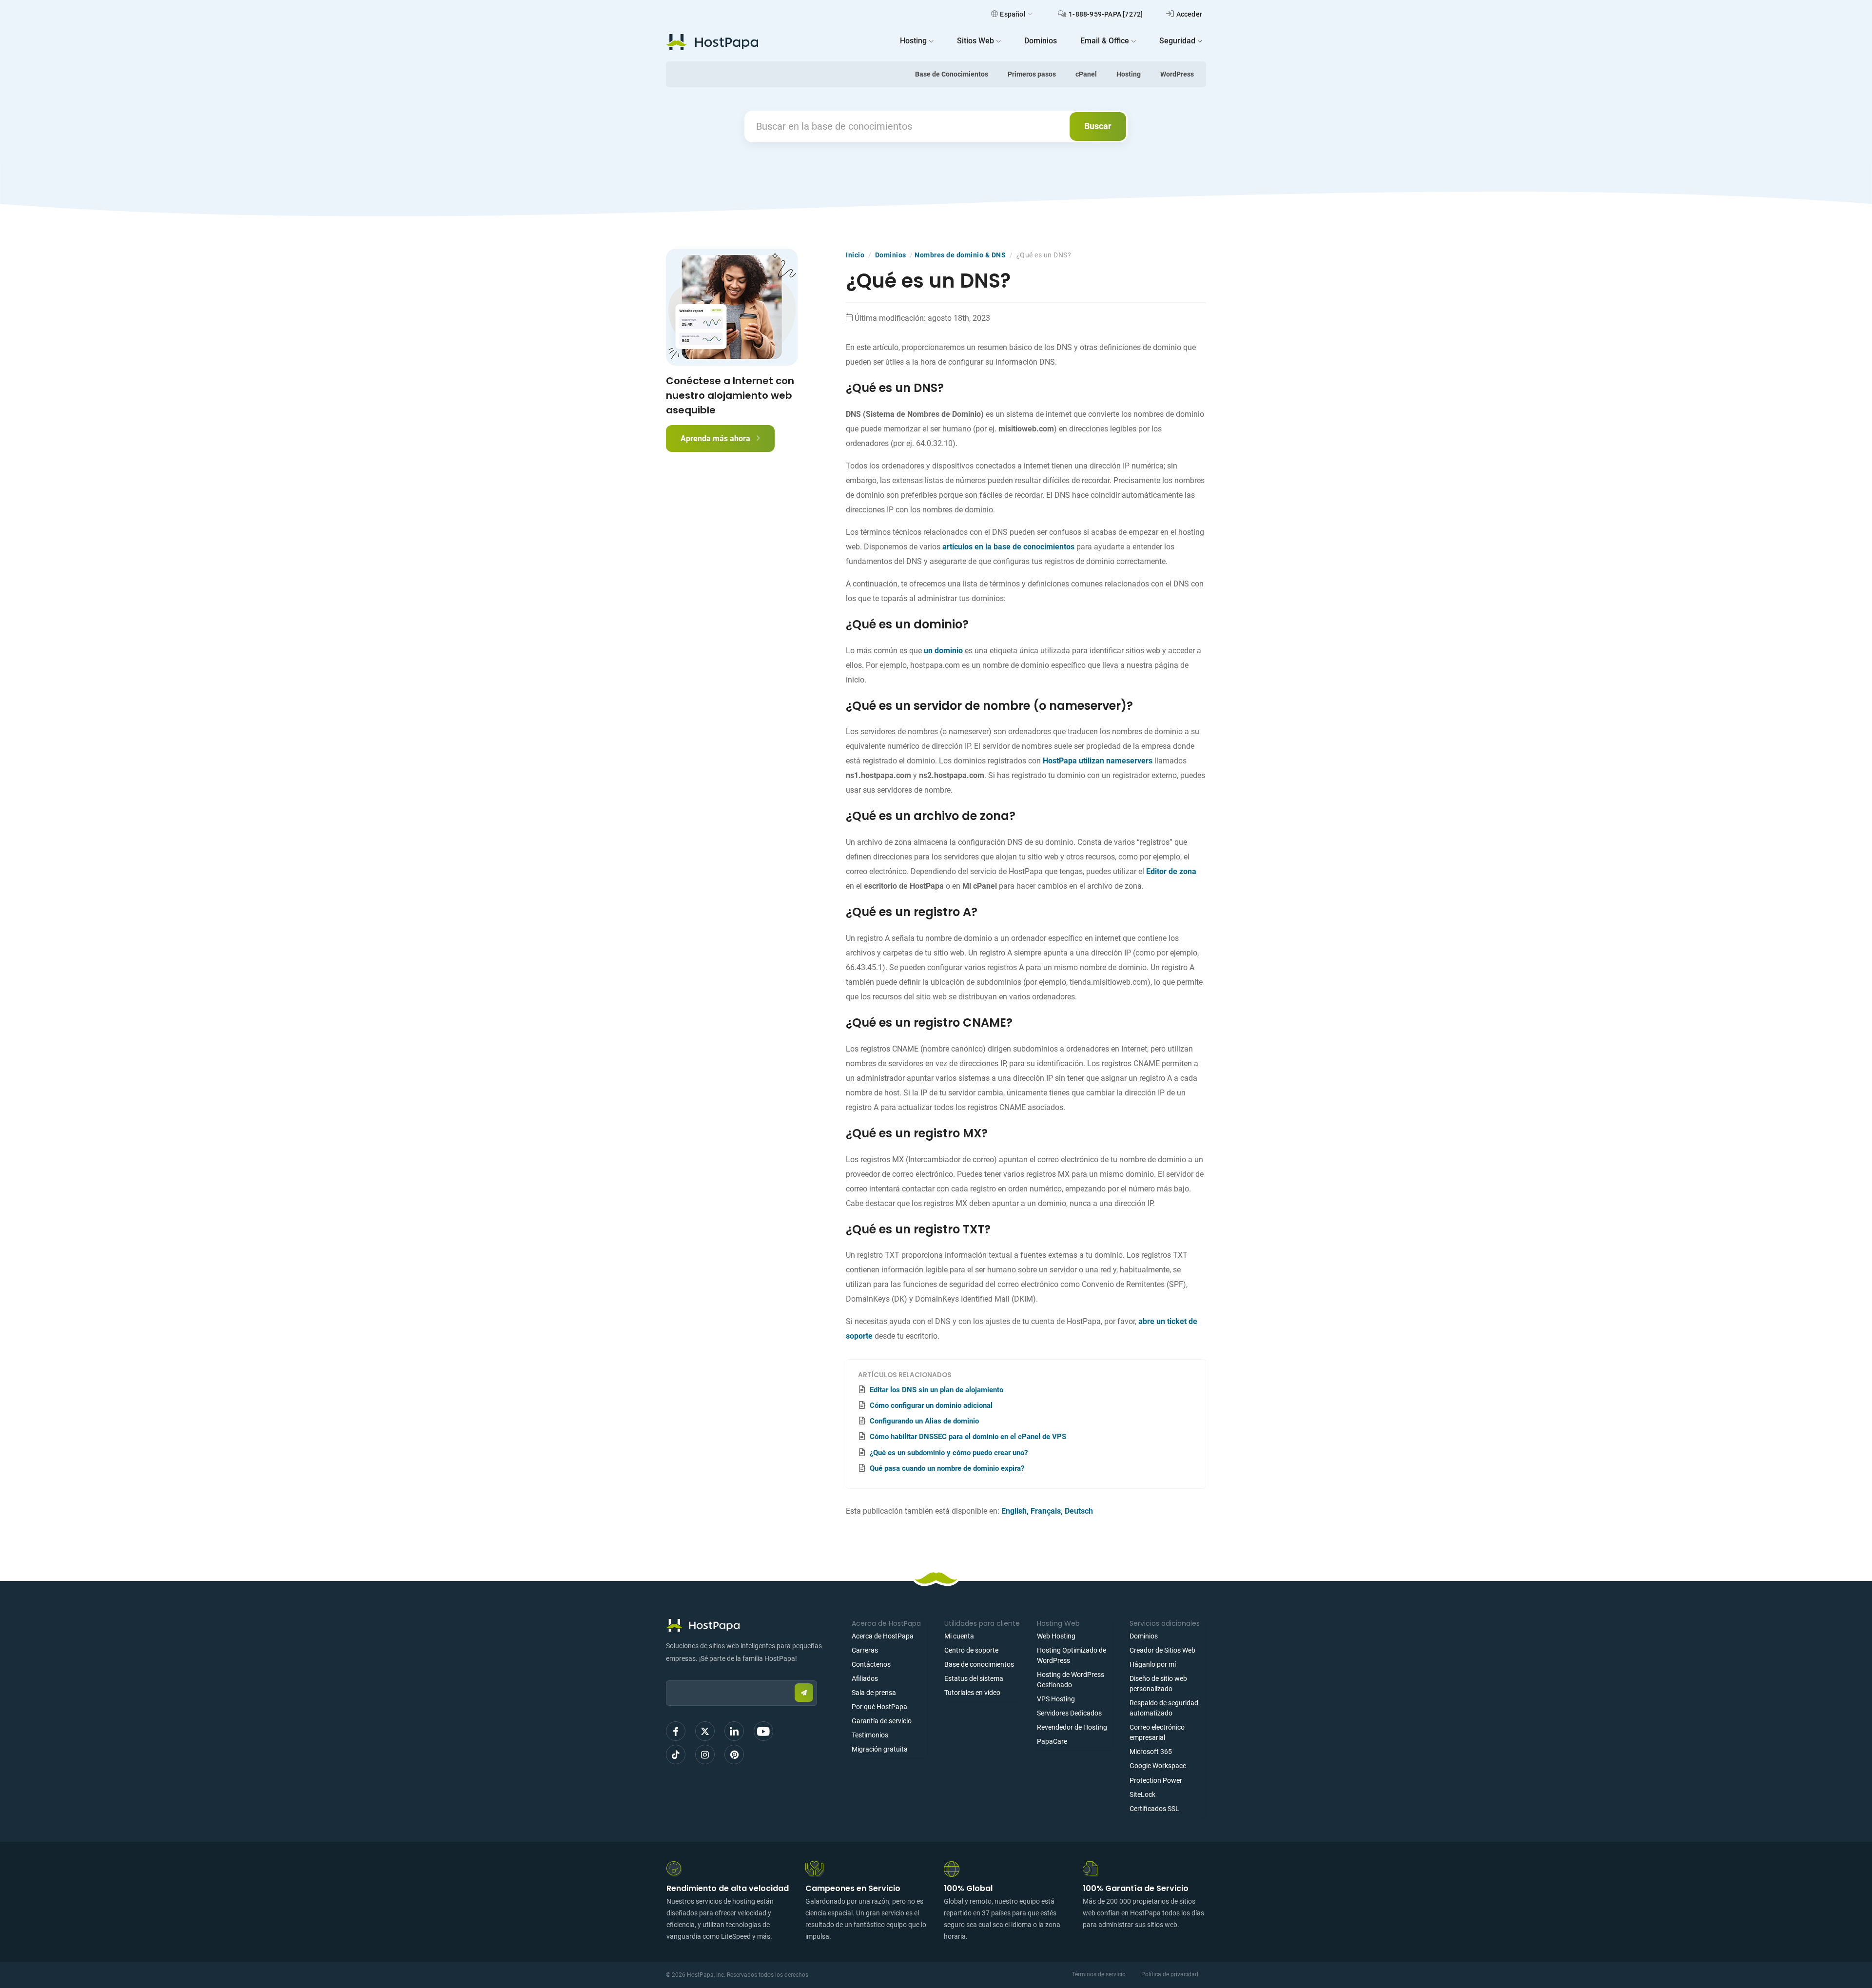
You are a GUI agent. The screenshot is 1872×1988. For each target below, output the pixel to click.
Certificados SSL (1154, 1809)
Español (1013, 14)
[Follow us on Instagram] (705, 1754)
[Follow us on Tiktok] (676, 1754)
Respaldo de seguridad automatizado (1164, 1708)
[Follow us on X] (705, 1731)
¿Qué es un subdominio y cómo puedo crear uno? (949, 1453)
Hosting (1129, 74)
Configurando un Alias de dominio (924, 1421)
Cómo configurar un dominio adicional (931, 1405)
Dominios (891, 255)
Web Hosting (1056, 1636)
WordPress (1177, 74)
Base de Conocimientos (952, 74)
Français (1046, 1511)
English (1014, 1511)
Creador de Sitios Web (1162, 1650)
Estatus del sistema (974, 1678)
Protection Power (1156, 1780)
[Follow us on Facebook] (676, 1731)
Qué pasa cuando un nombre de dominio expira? (947, 1468)
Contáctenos (871, 1664)
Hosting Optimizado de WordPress (1072, 1655)
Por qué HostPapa (879, 1707)
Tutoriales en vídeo (972, 1693)
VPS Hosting (1056, 1699)
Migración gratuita (880, 1749)
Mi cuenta (959, 1636)
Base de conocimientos (979, 1664)
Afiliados (865, 1678)
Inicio (855, 255)
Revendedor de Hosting (1072, 1727)
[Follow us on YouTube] (763, 1731)
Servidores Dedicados (1069, 1713)
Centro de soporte (971, 1650)
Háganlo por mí (1153, 1664)
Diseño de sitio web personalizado (1158, 1684)
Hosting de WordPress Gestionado (1071, 1680)
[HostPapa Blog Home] (712, 42)
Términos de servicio (1099, 1974)
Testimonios (870, 1735)
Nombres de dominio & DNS (960, 255)
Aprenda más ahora (716, 439)
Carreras (865, 1650)
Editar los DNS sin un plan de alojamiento (936, 1390)
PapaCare (1052, 1741)
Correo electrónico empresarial (1157, 1732)
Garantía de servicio (882, 1721)
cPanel (1086, 74)
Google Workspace (1158, 1766)
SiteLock (1142, 1794)
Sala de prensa (874, 1693)
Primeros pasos (1032, 74)
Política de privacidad (1170, 1974)
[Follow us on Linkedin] (734, 1731)
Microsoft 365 (1151, 1752)
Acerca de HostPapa (883, 1636)
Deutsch (1079, 1511)
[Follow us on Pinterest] (734, 1754)
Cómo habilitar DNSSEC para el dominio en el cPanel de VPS (968, 1437)
